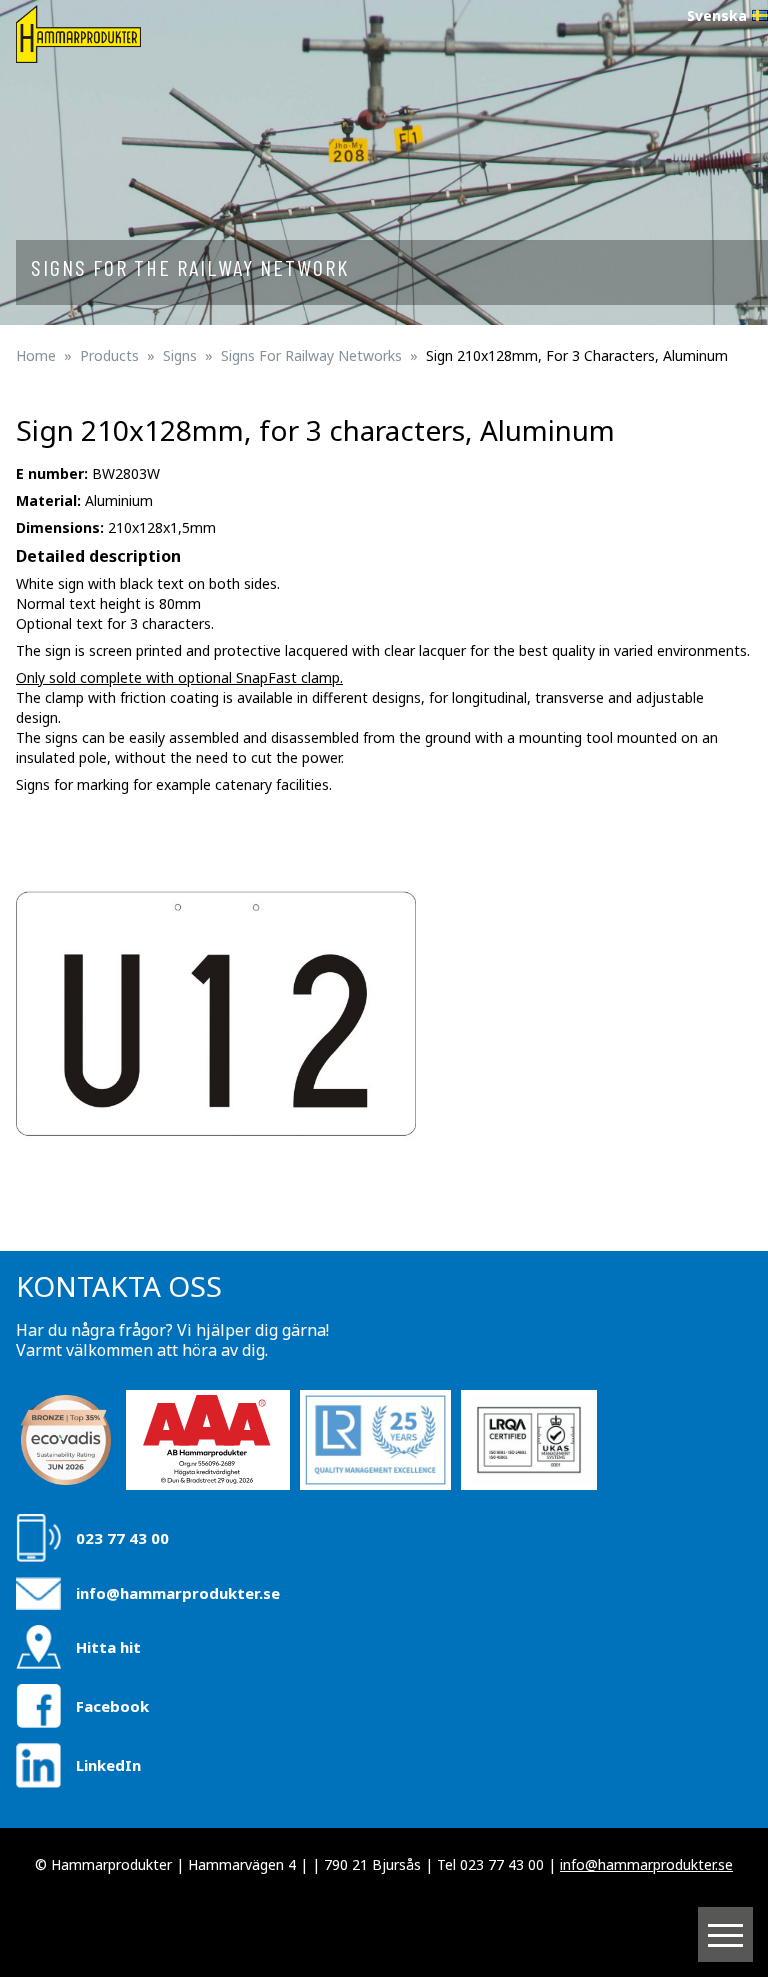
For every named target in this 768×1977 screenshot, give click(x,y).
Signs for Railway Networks (311, 355)
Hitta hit (108, 1647)
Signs (180, 355)
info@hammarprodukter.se (178, 1593)
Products (109, 355)
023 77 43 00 (122, 1538)
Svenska (717, 15)
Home (36, 355)
